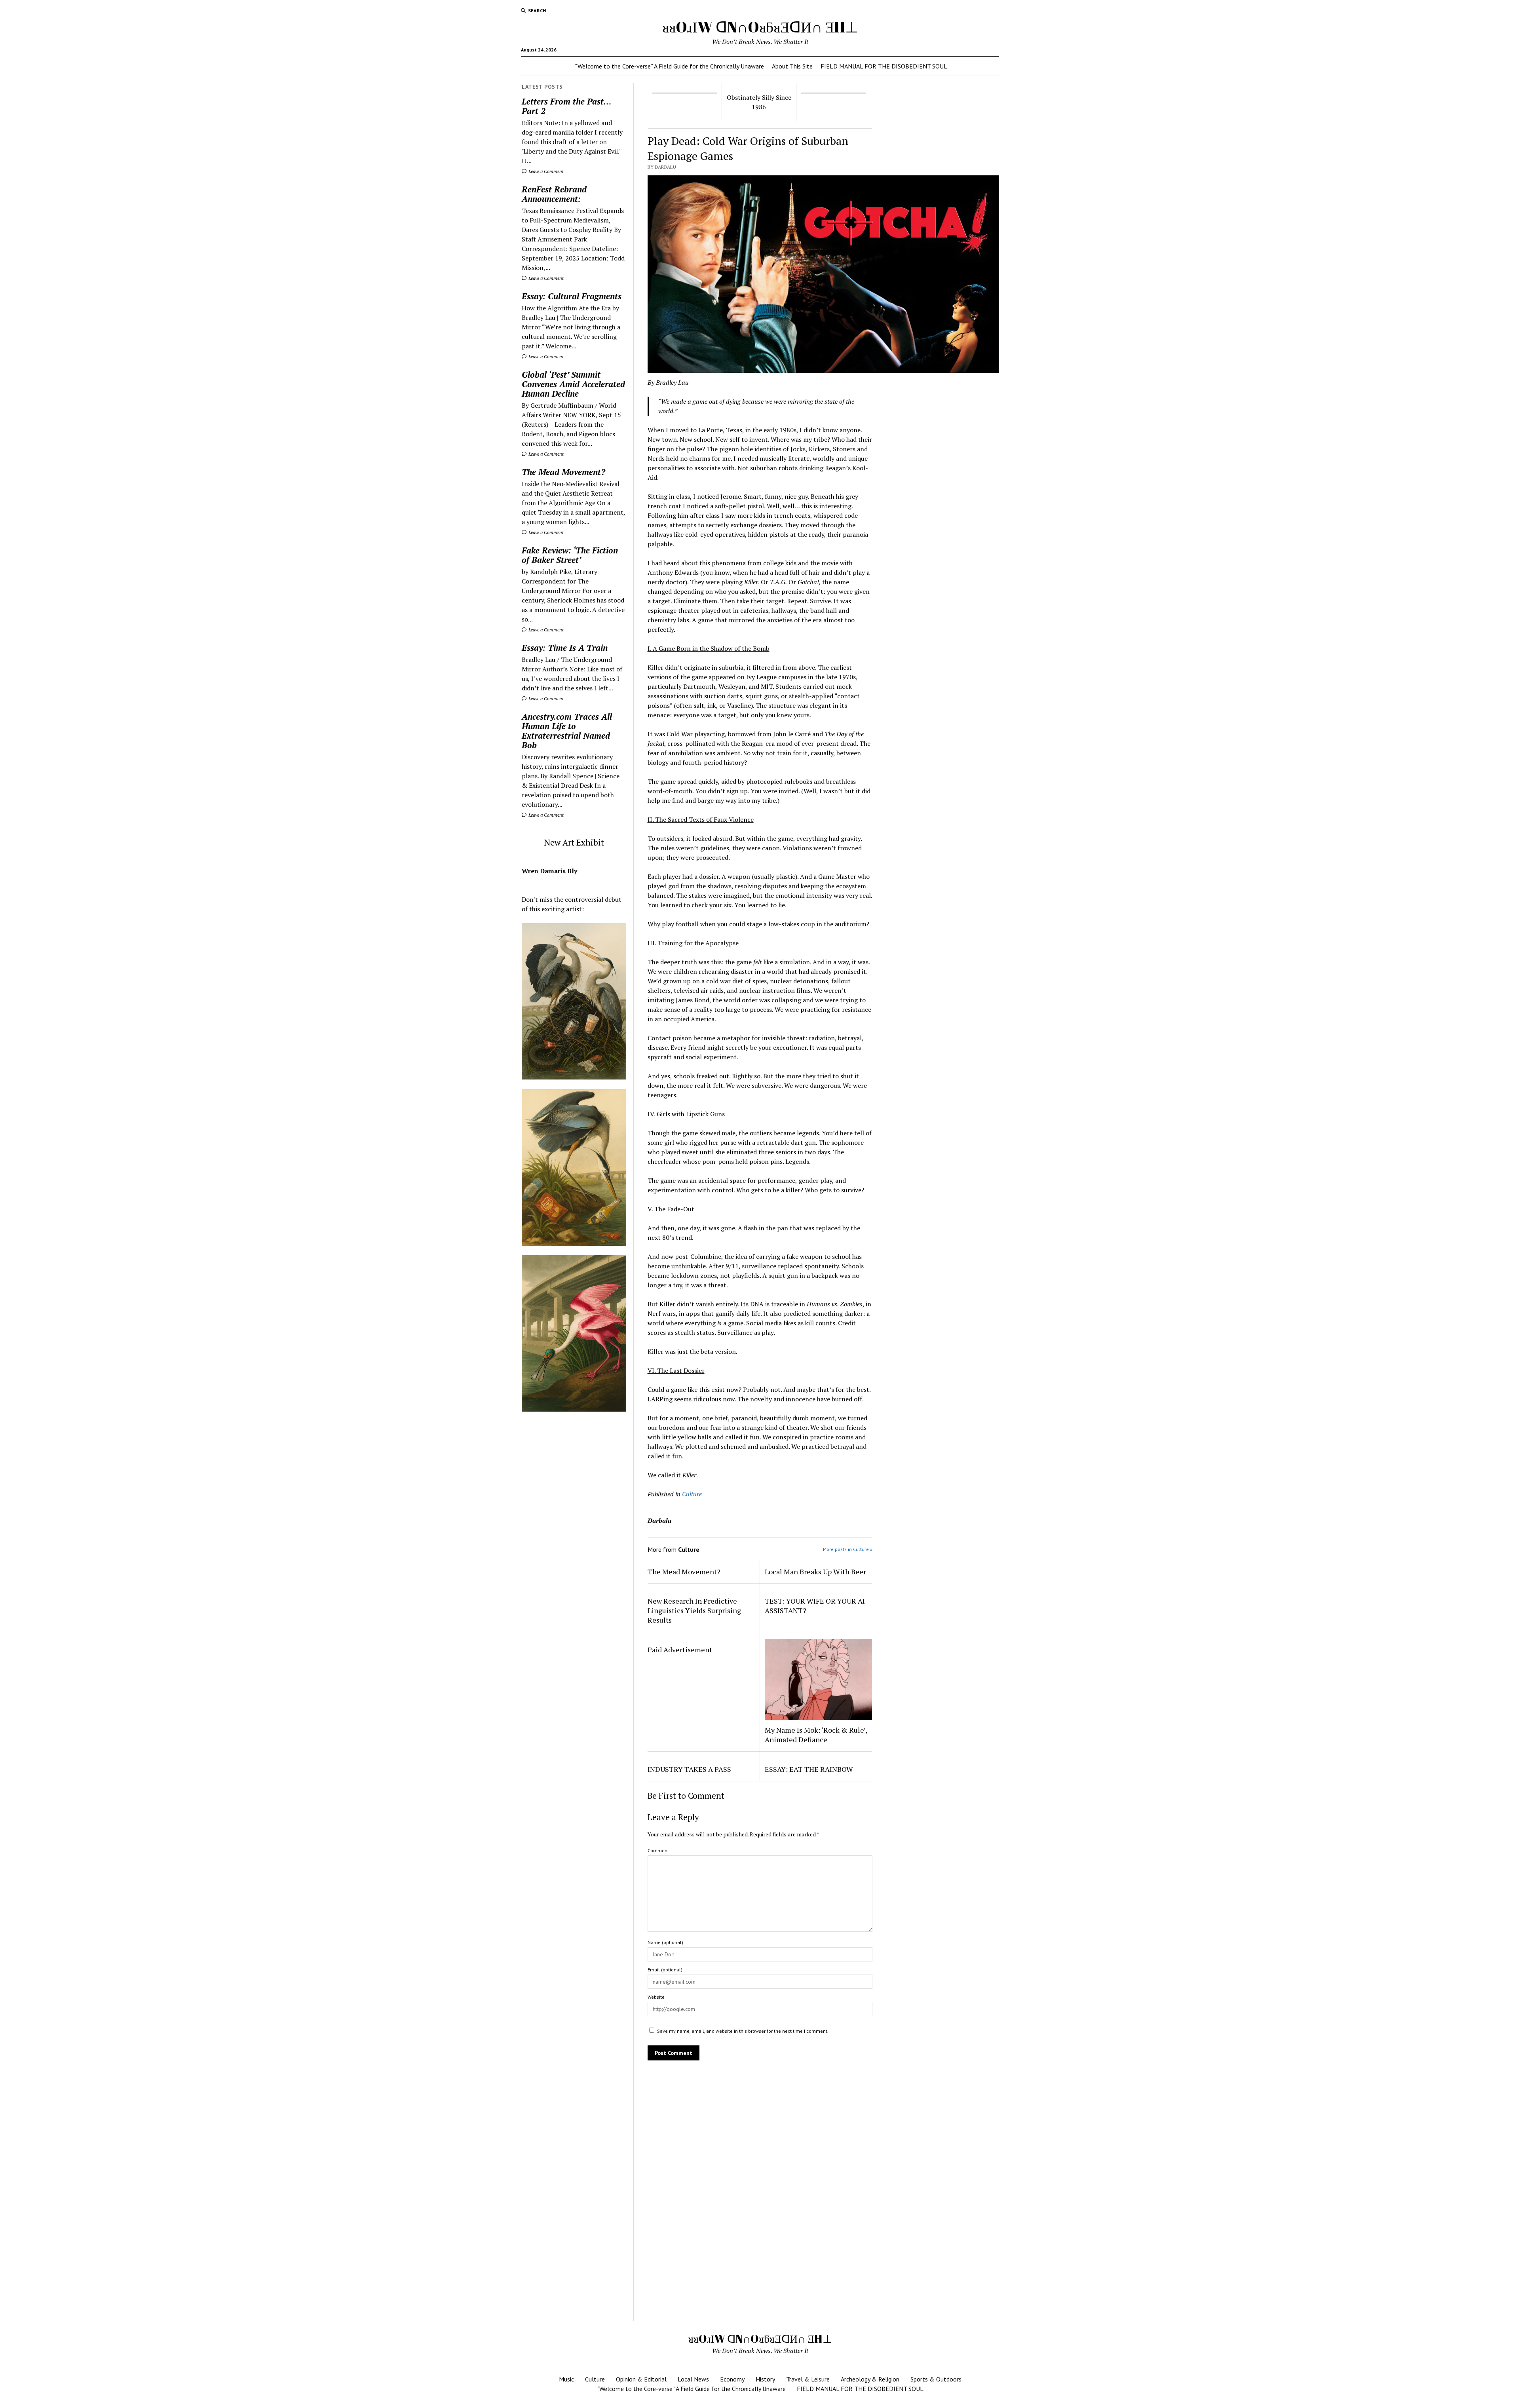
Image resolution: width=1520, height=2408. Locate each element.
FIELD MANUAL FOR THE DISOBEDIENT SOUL (884, 66)
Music (566, 2379)
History (765, 2379)
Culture (692, 1494)
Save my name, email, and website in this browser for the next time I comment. (743, 2031)
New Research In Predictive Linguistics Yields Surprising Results (694, 1610)
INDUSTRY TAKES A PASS (689, 1769)
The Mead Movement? (563, 472)
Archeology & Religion (870, 2379)
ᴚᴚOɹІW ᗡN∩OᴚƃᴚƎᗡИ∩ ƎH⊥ (760, 27)
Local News (693, 2379)
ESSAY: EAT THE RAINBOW (809, 1769)
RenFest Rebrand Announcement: (554, 194)
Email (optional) (665, 1970)
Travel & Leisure (808, 2379)
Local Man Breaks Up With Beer (815, 1572)
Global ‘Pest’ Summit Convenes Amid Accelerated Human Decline (573, 384)
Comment (658, 1850)
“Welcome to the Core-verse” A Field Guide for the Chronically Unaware (669, 66)
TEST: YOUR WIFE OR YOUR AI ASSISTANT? (815, 1606)
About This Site (792, 66)
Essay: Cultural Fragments (572, 296)
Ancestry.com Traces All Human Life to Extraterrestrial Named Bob (567, 731)
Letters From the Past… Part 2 (566, 106)
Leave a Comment (545, 171)
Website (656, 1997)
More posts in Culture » (848, 1549)
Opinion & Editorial (641, 2379)
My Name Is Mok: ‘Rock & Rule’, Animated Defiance (816, 1735)
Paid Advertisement (680, 1650)
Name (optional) (665, 1942)
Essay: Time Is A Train (565, 648)
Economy (732, 2379)
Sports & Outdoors (936, 2379)
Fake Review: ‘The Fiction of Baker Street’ (570, 555)
